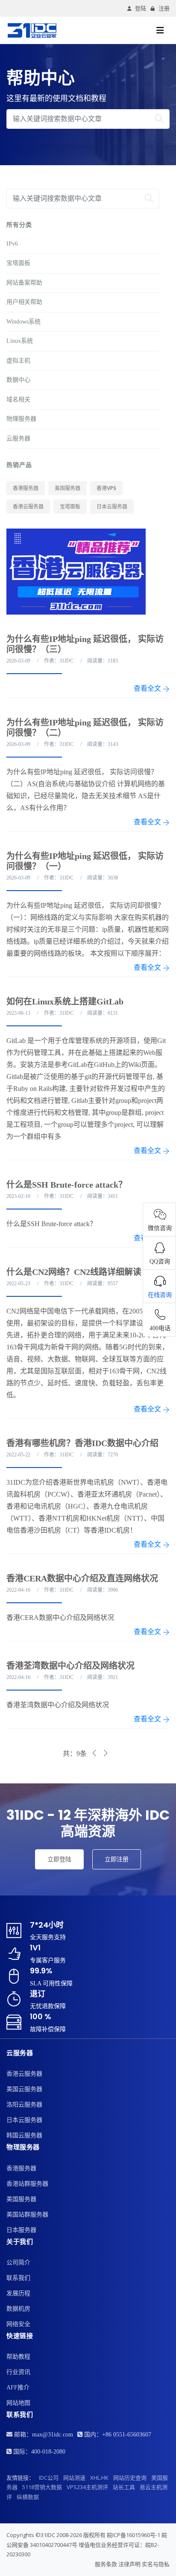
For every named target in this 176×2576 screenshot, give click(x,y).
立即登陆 (59, 1859)
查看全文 (148, 688)
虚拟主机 (18, 361)
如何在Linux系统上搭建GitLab (65, 1001)
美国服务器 (67, 488)
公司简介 (18, 2263)
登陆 (141, 8)
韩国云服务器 (24, 2135)
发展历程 (18, 2293)
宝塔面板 (18, 263)
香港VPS (106, 488)
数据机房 (18, 2309)
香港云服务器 (28, 507)
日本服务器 (21, 2230)
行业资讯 (18, 2372)
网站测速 (74, 2478)
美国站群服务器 (27, 2215)
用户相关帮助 (24, 302)
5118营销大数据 (42, 2487)
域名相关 (18, 400)
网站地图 (18, 2403)
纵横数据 (28, 2497)
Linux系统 (20, 341)
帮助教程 (18, 2357)
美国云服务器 (24, 2089)
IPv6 (12, 244)
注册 (164, 8)
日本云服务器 (112, 507)
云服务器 (18, 438)
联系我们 (18, 2278)
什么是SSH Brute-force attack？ (67, 1185)
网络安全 (18, 2324)
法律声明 (129, 2564)
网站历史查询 (130, 2478)
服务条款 (106, 2564)
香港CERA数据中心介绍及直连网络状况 (82, 1578)
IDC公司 (49, 2478)
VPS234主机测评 (87, 2487)
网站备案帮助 (24, 283)
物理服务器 (21, 419)
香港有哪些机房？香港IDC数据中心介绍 (82, 1443)
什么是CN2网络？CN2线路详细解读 (74, 1272)
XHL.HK (99, 2478)
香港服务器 (26, 488)
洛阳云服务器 (24, 2105)
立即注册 (117, 1859)
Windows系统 (23, 322)
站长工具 (124, 2487)
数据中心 (18, 380)
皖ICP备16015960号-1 (133, 2535)
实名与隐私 (156, 2564)
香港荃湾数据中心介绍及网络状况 (70, 1666)
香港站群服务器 (27, 2184)
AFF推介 (18, 2387)
